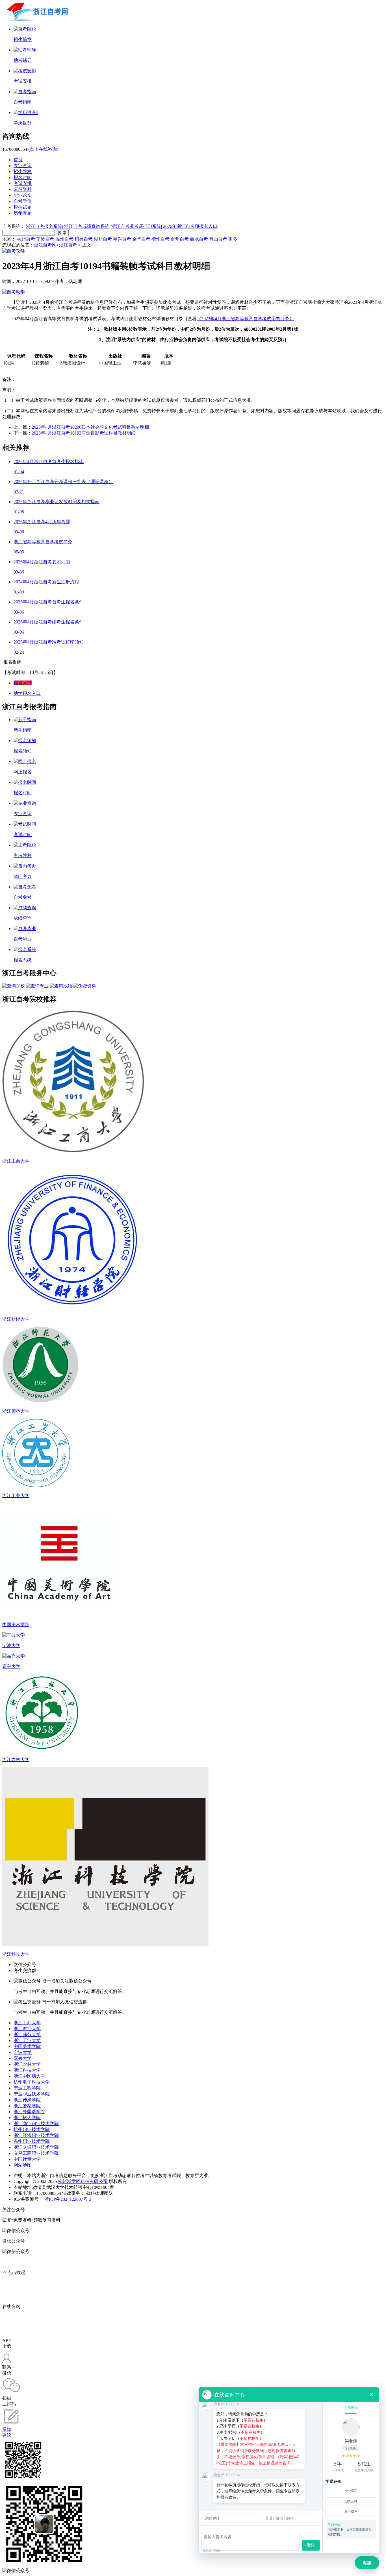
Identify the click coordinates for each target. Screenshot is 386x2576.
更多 (233, 239)
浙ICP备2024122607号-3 (67, 2199)
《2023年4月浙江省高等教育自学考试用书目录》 (245, 319)
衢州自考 (161, 239)
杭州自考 (26, 239)
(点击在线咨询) (43, 149)
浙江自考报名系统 (44, 226)
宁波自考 (45, 239)
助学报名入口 (27, 693)
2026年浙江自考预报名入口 (190, 226)
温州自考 (64, 239)
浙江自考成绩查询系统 (87, 226)
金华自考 (141, 239)
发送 (311, 2545)
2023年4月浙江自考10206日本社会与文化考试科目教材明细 (90, 427)
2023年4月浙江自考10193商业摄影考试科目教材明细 (84, 433)
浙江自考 (68, 245)
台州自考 (180, 239)
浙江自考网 (45, 245)
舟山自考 (218, 239)
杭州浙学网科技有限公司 (83, 2181)
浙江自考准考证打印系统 (136, 226)
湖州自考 (103, 239)
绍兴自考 (84, 239)
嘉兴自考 (122, 239)
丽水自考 (199, 239)
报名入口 (23, 683)
